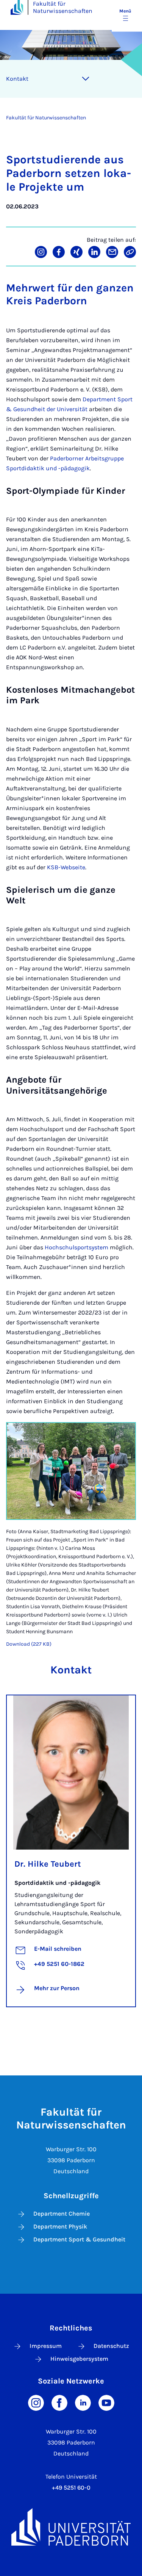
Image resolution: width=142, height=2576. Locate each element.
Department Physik (60, 2226)
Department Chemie (62, 2214)
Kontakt (17, 79)
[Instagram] (36, 2402)
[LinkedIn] (83, 2402)
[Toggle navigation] (86, 79)
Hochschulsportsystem (76, 1247)
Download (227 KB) (29, 1644)
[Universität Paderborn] (71, 2527)
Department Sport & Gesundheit (79, 2239)
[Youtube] (106, 2402)
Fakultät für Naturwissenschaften (63, 7)
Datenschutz (111, 2346)
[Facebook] (59, 2402)
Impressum (46, 2346)
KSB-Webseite (66, 867)
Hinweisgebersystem (79, 2359)
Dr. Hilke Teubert (48, 1864)
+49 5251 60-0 (71, 2488)
